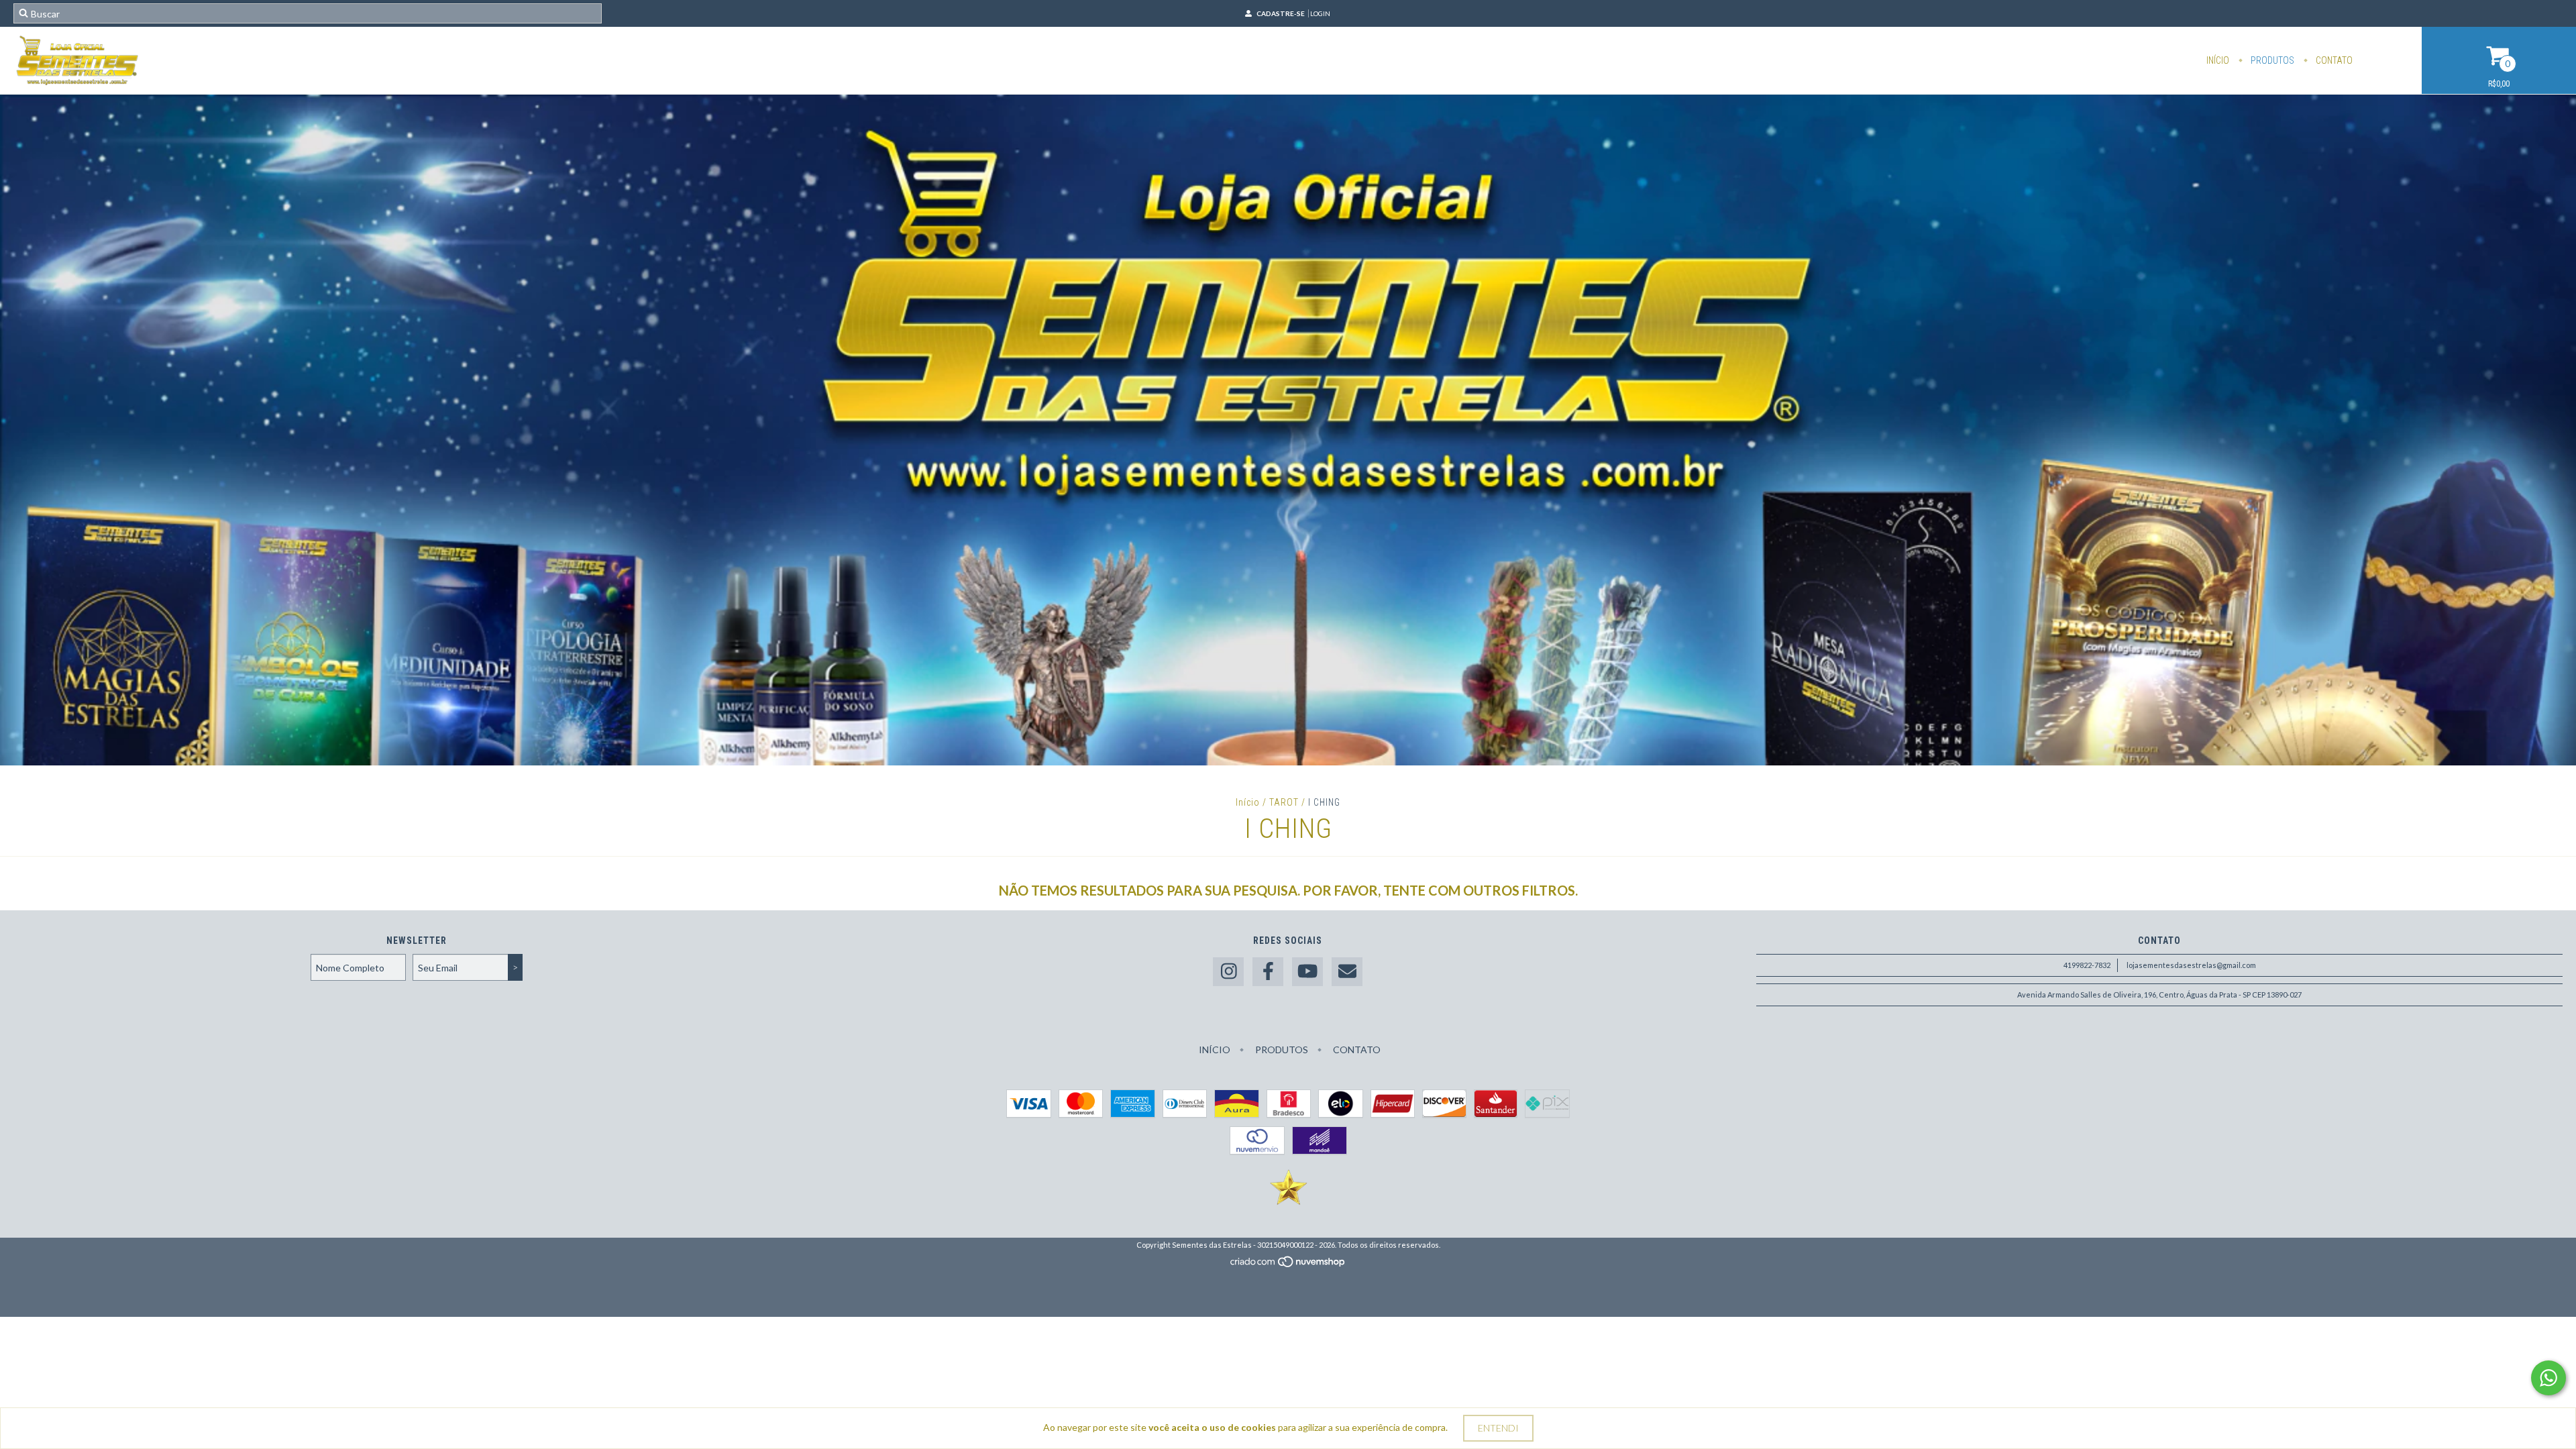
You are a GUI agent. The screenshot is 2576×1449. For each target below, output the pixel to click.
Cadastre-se (1281, 13)
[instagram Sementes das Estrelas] (1228, 972)
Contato (2333, 60)
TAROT (1284, 802)
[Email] (1347, 972)
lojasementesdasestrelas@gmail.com (2191, 965)
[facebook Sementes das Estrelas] (1268, 972)
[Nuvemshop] (1288, 1265)
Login (1320, 13)
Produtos (2271, 60)
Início (2218, 60)
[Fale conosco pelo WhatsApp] (2548, 1378)
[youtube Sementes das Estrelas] (1307, 972)
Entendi (1498, 1428)
